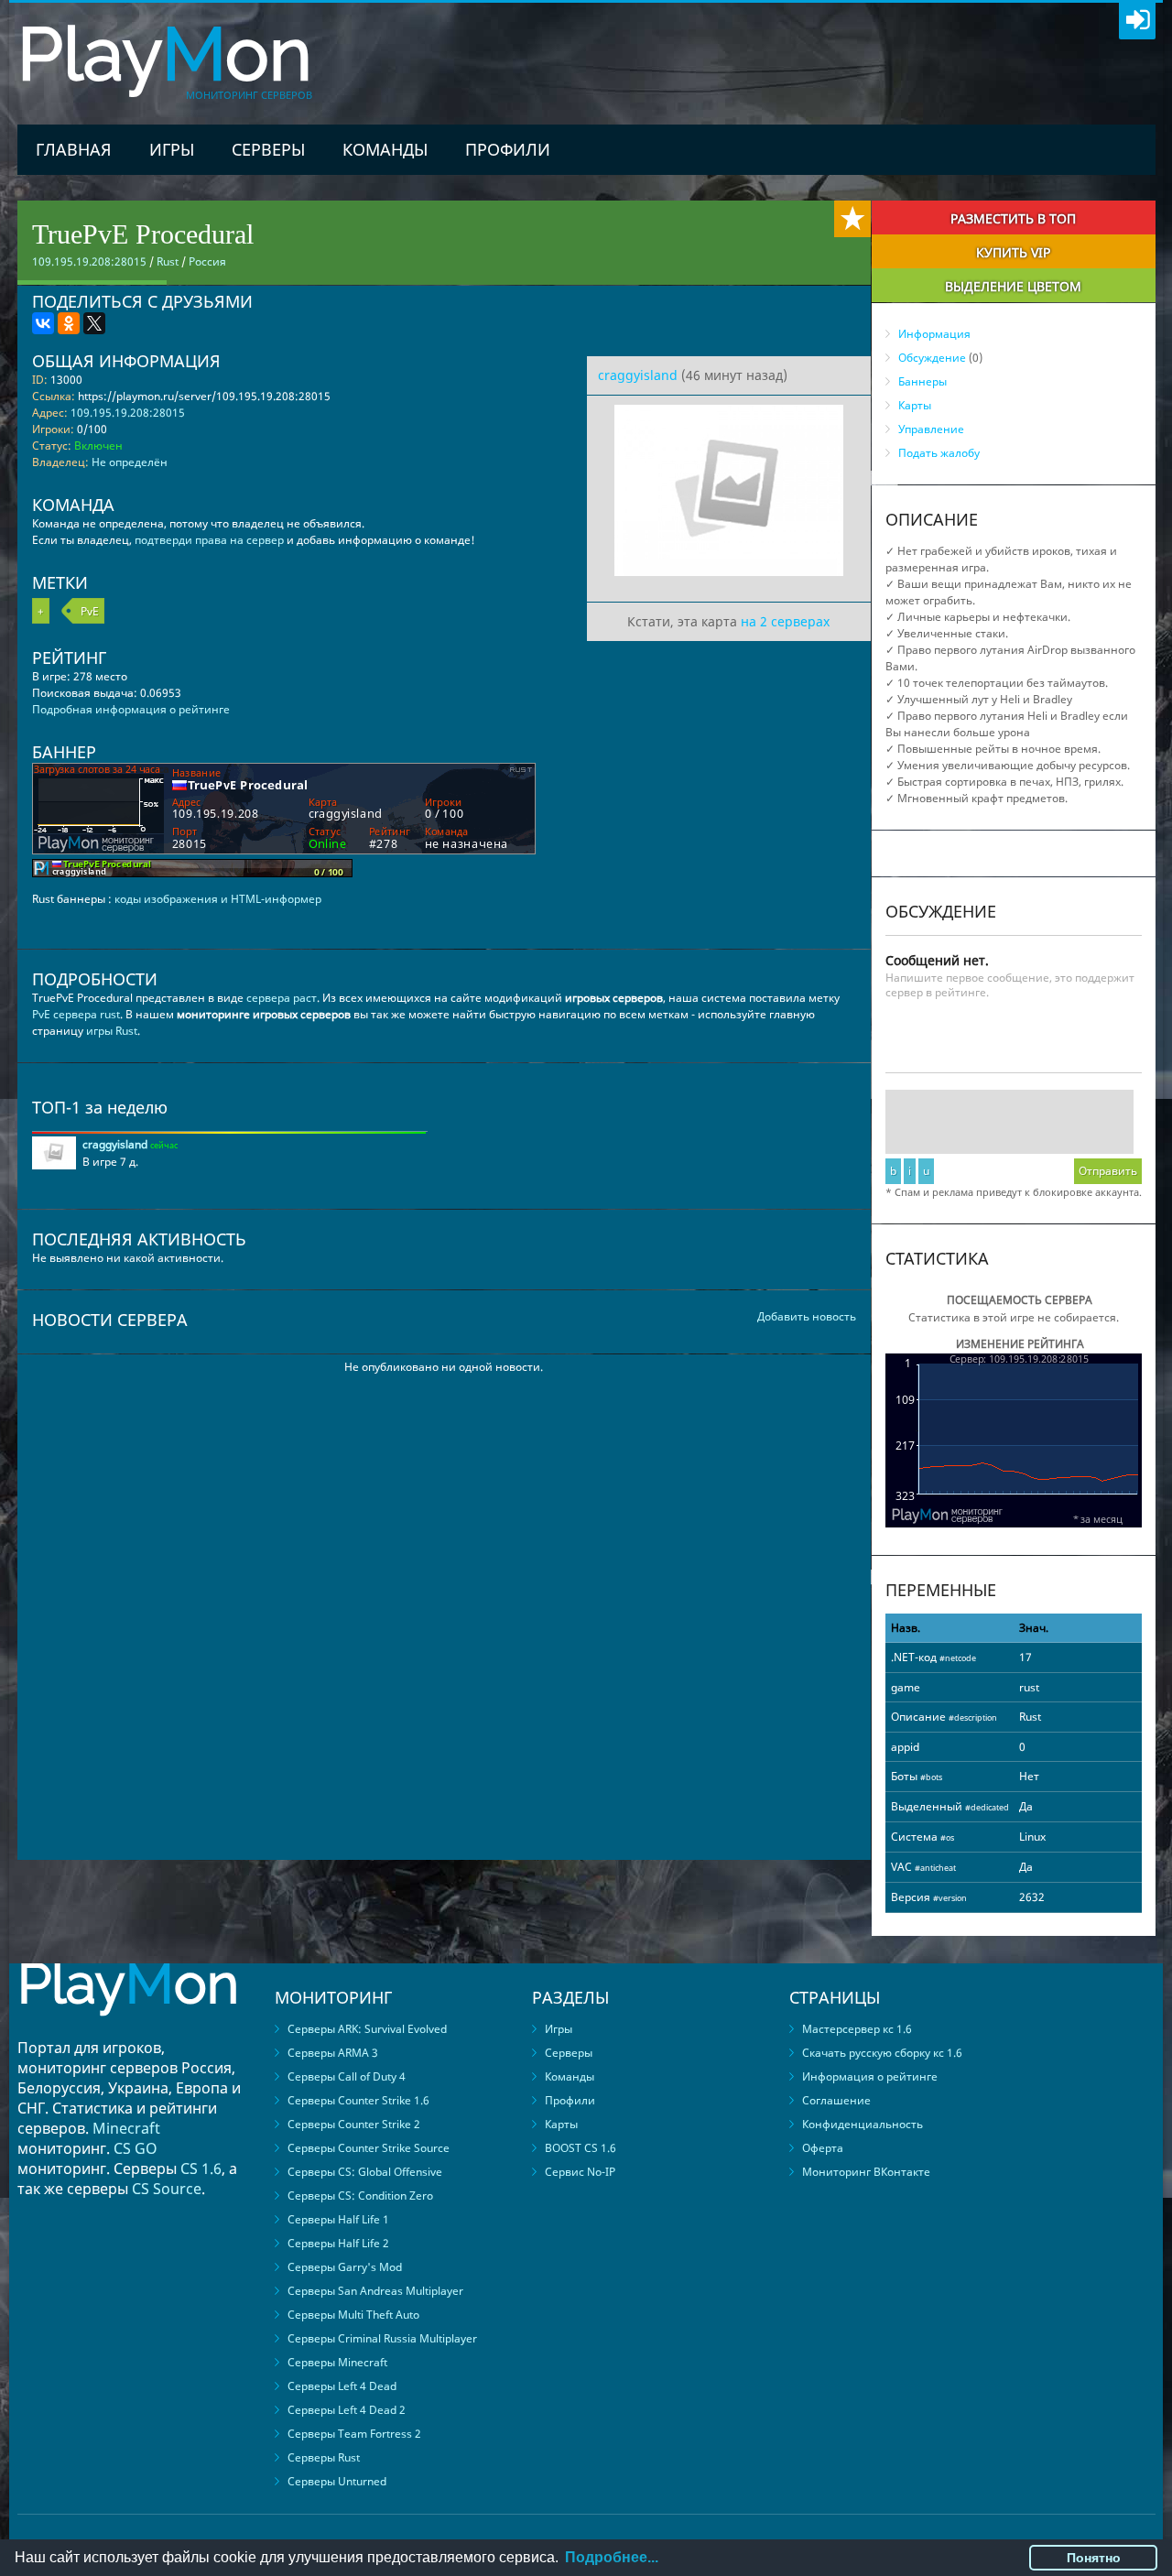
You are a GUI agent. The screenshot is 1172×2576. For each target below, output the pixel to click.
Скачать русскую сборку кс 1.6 (882, 2053)
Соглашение (836, 2100)
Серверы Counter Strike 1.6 (358, 2100)
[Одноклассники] (69, 323)
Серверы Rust (324, 2457)
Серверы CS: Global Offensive (365, 2172)
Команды (385, 149)
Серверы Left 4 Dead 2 (347, 2410)
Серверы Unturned (337, 2481)
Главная (74, 149)
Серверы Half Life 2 (338, 2243)
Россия (207, 261)
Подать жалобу (939, 453)
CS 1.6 (201, 2168)
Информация (934, 334)
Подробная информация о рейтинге (131, 709)
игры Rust (112, 1031)
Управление (931, 429)
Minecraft (126, 2128)
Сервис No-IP (580, 2172)
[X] (94, 323)
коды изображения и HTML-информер (218, 899)
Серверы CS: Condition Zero (360, 2196)
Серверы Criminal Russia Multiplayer (382, 2338)
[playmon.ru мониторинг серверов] (128, 2029)
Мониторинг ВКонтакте (866, 2172)
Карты (915, 405)
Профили (508, 149)
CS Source (167, 2189)
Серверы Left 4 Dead (342, 2386)
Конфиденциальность (863, 2124)
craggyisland (638, 375)
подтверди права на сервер (209, 540)
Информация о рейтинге (870, 2076)
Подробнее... (612, 2557)
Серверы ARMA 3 (333, 2053)
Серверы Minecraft (337, 2362)
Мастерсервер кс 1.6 (857, 2029)
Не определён (130, 462)
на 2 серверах (785, 621)
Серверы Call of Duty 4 (347, 2076)
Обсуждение (932, 358)
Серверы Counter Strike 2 (354, 2124)
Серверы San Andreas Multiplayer (375, 2291)
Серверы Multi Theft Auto (353, 2315)
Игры (172, 149)
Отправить (1108, 1171)
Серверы (268, 149)
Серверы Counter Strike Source (369, 2148)
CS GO (136, 2148)
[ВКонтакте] (43, 323)
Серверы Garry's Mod (345, 2267)
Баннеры (922, 381)
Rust (168, 261)
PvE (90, 611)
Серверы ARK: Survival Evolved (367, 2029)
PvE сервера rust (76, 1014)
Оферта (823, 2148)
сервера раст (282, 998)
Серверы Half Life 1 (338, 2219)
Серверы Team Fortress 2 (354, 2434)
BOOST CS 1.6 (581, 2148)
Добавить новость (807, 1316)
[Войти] (1137, 21)
